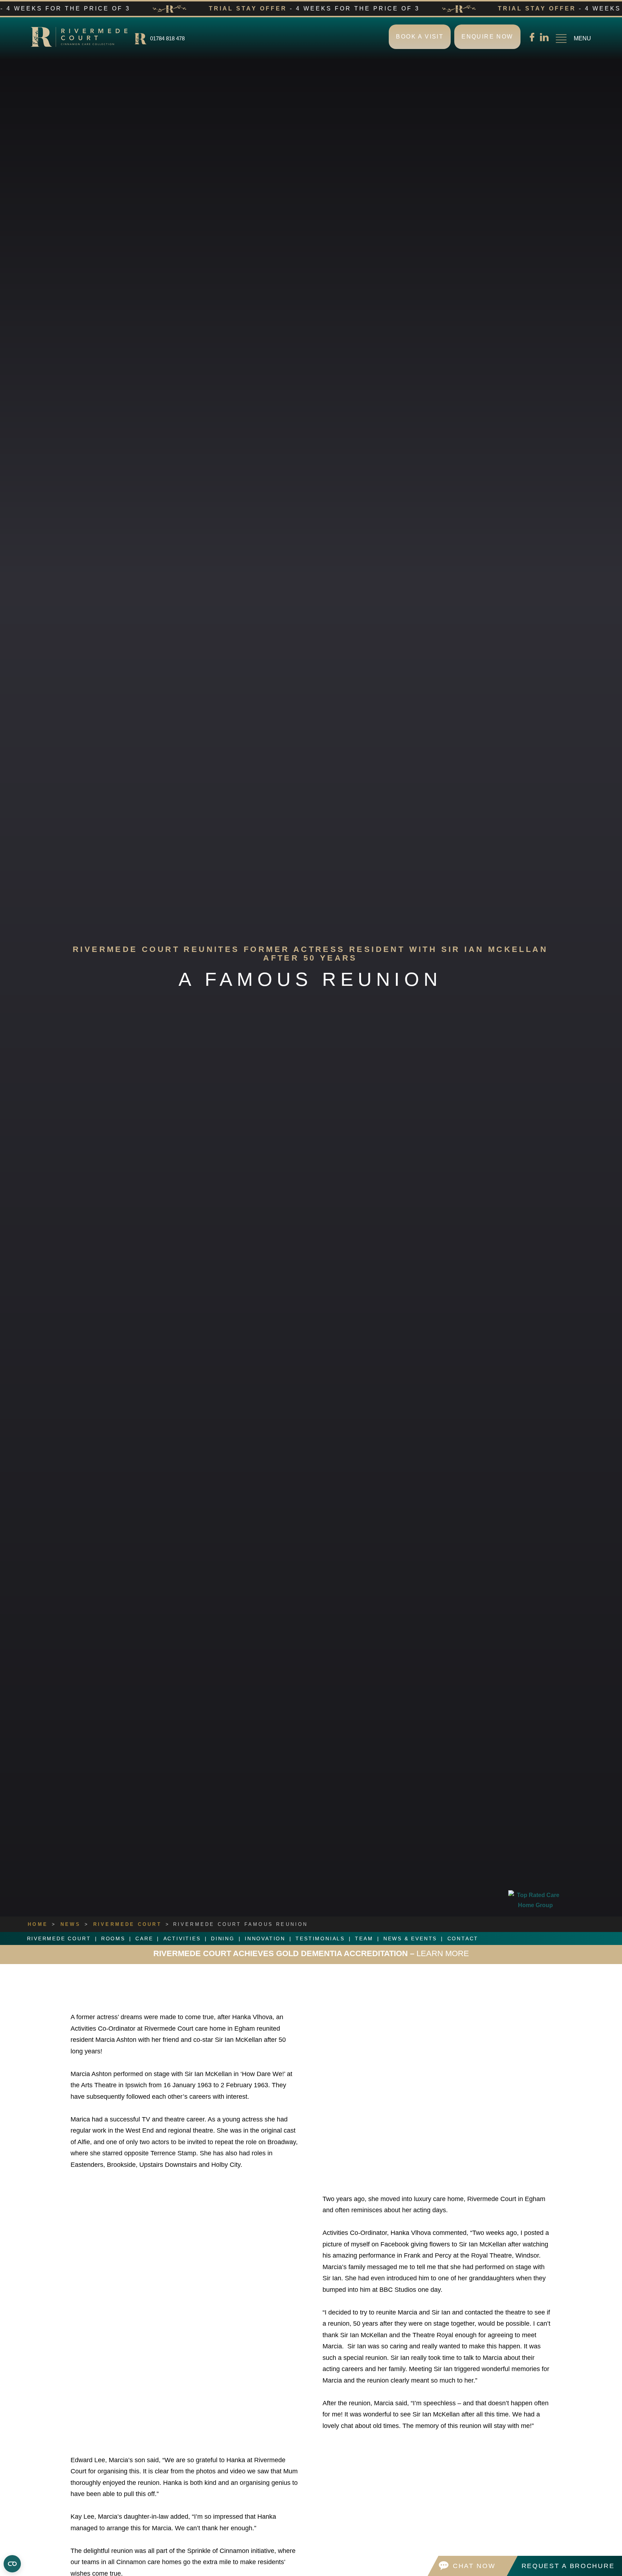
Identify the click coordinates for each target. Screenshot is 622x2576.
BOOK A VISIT (420, 37)
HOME (38, 1924)
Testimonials (320, 1938)
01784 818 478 (167, 38)
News (71, 1924)
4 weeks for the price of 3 (311, 1953)
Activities (182, 1938)
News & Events (410, 1938)
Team (364, 1938)
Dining (223, 1938)
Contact (463, 1938)
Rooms (113, 1938)
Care (144, 1938)
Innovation (265, 1938)
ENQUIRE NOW (487, 37)
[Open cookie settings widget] (12, 2561)
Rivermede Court (127, 1924)
